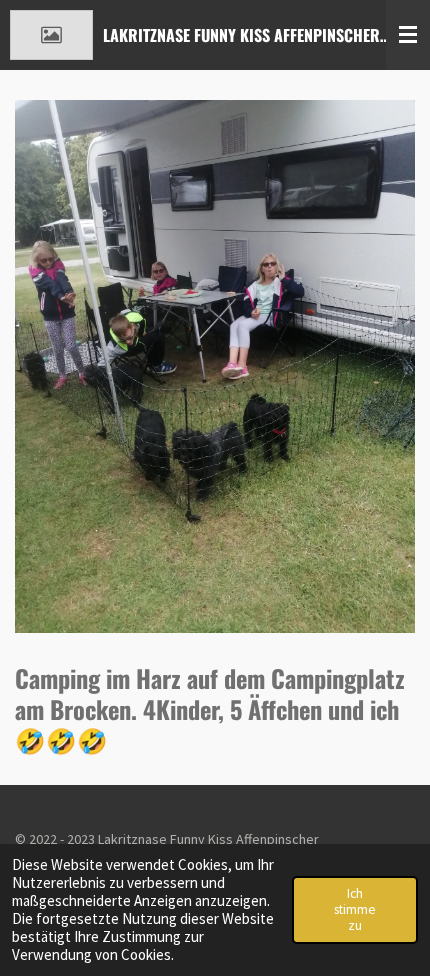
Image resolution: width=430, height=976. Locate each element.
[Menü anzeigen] (408, 35)
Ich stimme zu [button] (355, 909)
